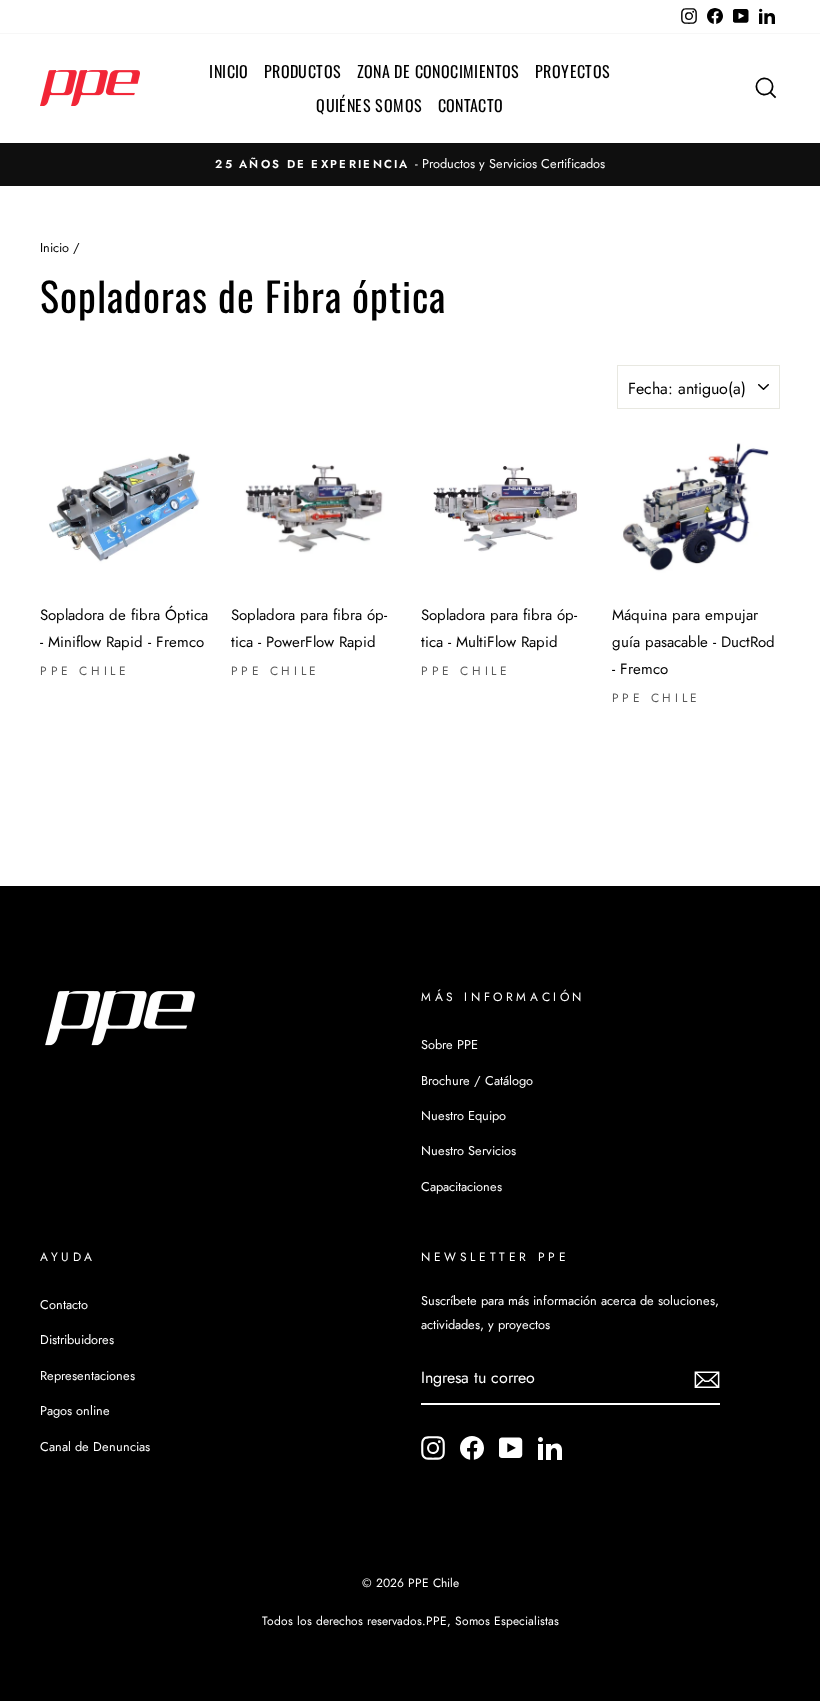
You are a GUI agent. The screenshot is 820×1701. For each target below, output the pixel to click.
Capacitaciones (461, 1186)
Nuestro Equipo (463, 1115)
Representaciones (87, 1375)
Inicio (228, 71)
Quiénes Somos (369, 105)
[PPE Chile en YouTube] (511, 1447)
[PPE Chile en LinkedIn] (550, 1447)
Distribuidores (77, 1339)
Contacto (471, 105)
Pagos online (75, 1410)
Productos (303, 71)
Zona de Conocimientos (438, 71)
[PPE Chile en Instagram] (433, 1447)
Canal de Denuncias (95, 1446)
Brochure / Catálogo (477, 1080)
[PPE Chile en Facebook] (472, 1447)
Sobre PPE (449, 1044)
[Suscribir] (707, 1378)
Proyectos (573, 71)
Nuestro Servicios (468, 1150)
